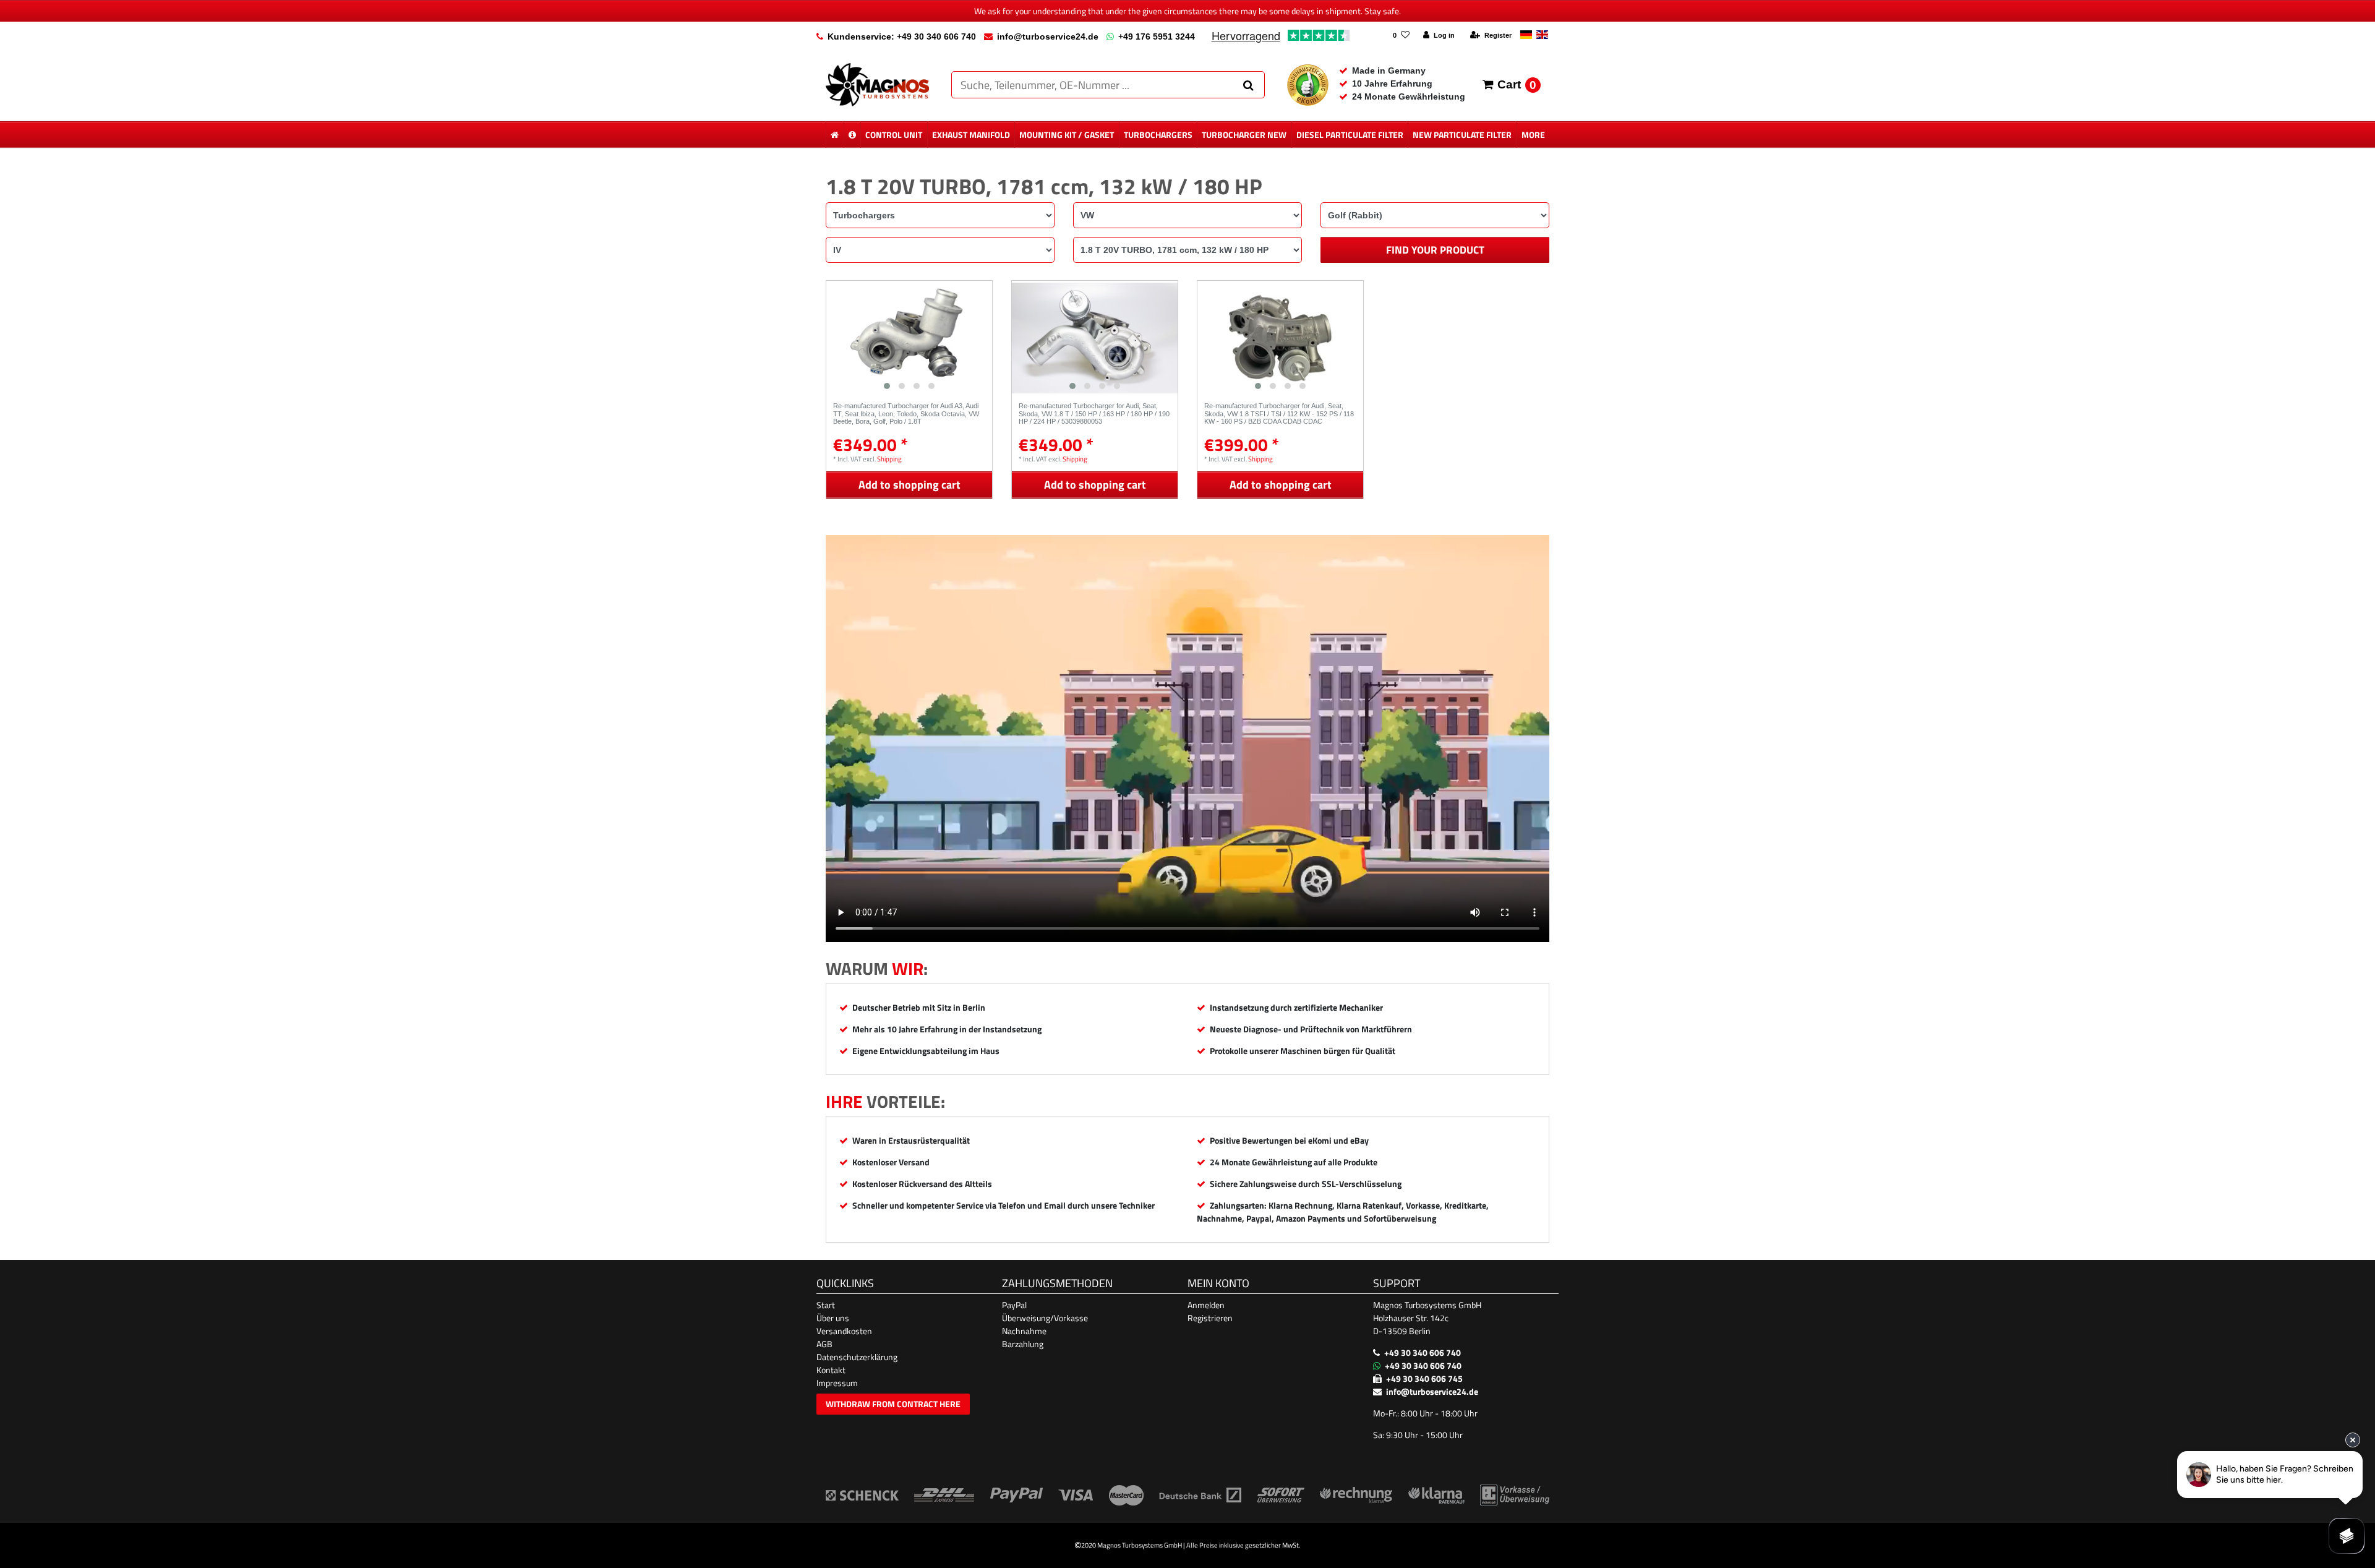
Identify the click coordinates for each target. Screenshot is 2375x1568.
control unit (894, 135)
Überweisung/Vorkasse (1045, 1318)
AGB (824, 1344)
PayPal (1014, 1305)
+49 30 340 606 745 (1424, 1378)
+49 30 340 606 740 (1423, 1352)
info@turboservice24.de (1048, 36)
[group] (909, 338)
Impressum (837, 1383)
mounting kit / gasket (1067, 135)
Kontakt (831, 1370)
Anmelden (1206, 1305)
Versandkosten (844, 1331)
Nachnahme (1024, 1331)
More (1533, 135)
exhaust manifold (971, 135)
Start (826, 1305)
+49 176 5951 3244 (1157, 36)
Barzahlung (1023, 1344)
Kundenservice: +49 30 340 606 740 (902, 36)
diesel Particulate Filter (1350, 135)
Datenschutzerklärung (857, 1357)
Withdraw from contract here (893, 1404)
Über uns (833, 1318)
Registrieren (1210, 1318)
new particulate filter (1462, 135)
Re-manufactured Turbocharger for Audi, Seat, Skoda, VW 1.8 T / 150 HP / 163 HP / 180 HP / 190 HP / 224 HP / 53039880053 (1094, 413)
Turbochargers (1158, 135)
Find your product (1435, 250)
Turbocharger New (1244, 135)
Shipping (889, 459)
